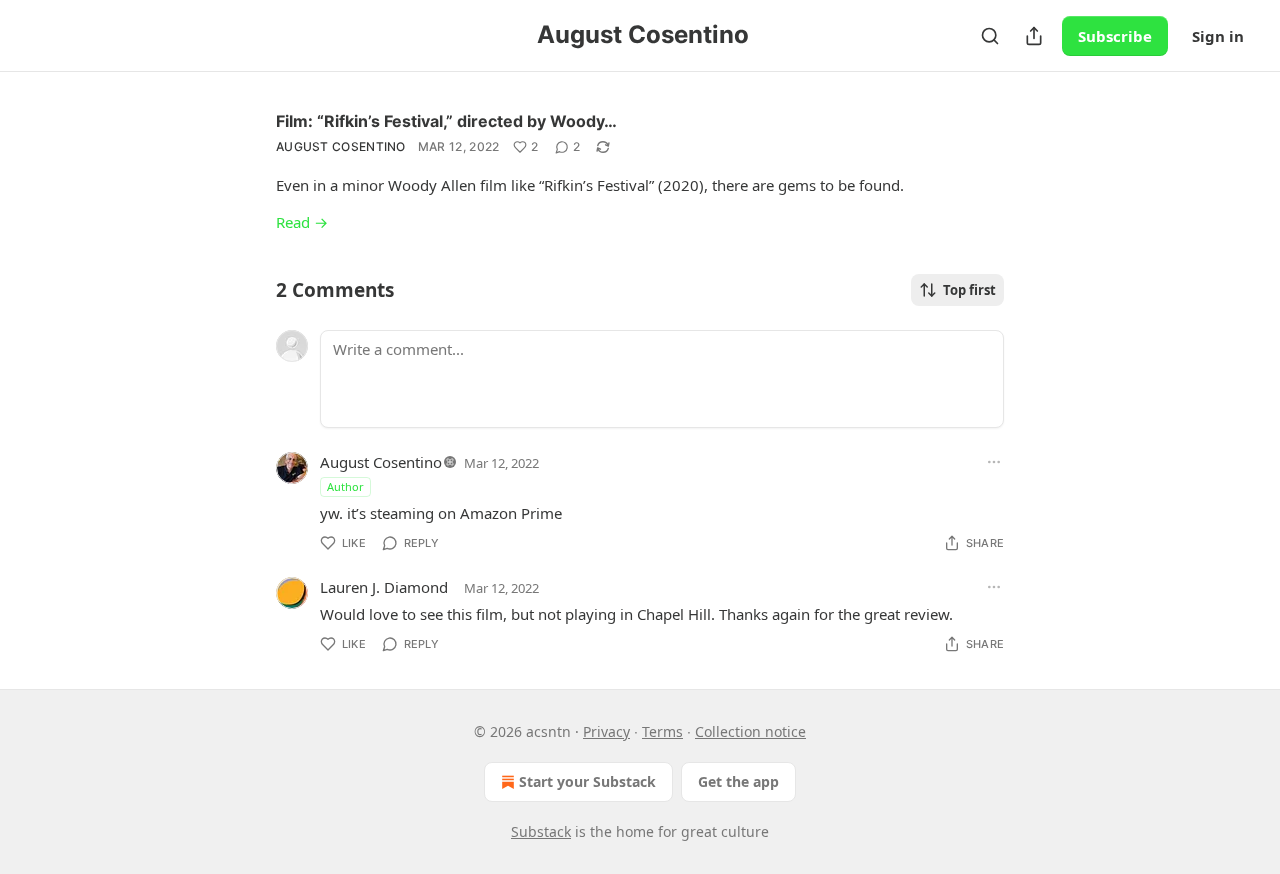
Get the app (738, 781)
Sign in (1218, 36)
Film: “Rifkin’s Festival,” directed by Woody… (446, 121)
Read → (302, 222)
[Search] (990, 36)
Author (345, 486)
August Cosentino (341, 146)
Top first (969, 290)
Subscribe (1115, 36)
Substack (541, 831)
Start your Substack (587, 781)
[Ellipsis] (994, 462)
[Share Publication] (1034, 36)
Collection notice (750, 731)
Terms (662, 731)
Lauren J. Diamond (384, 587)
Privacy (606, 731)
